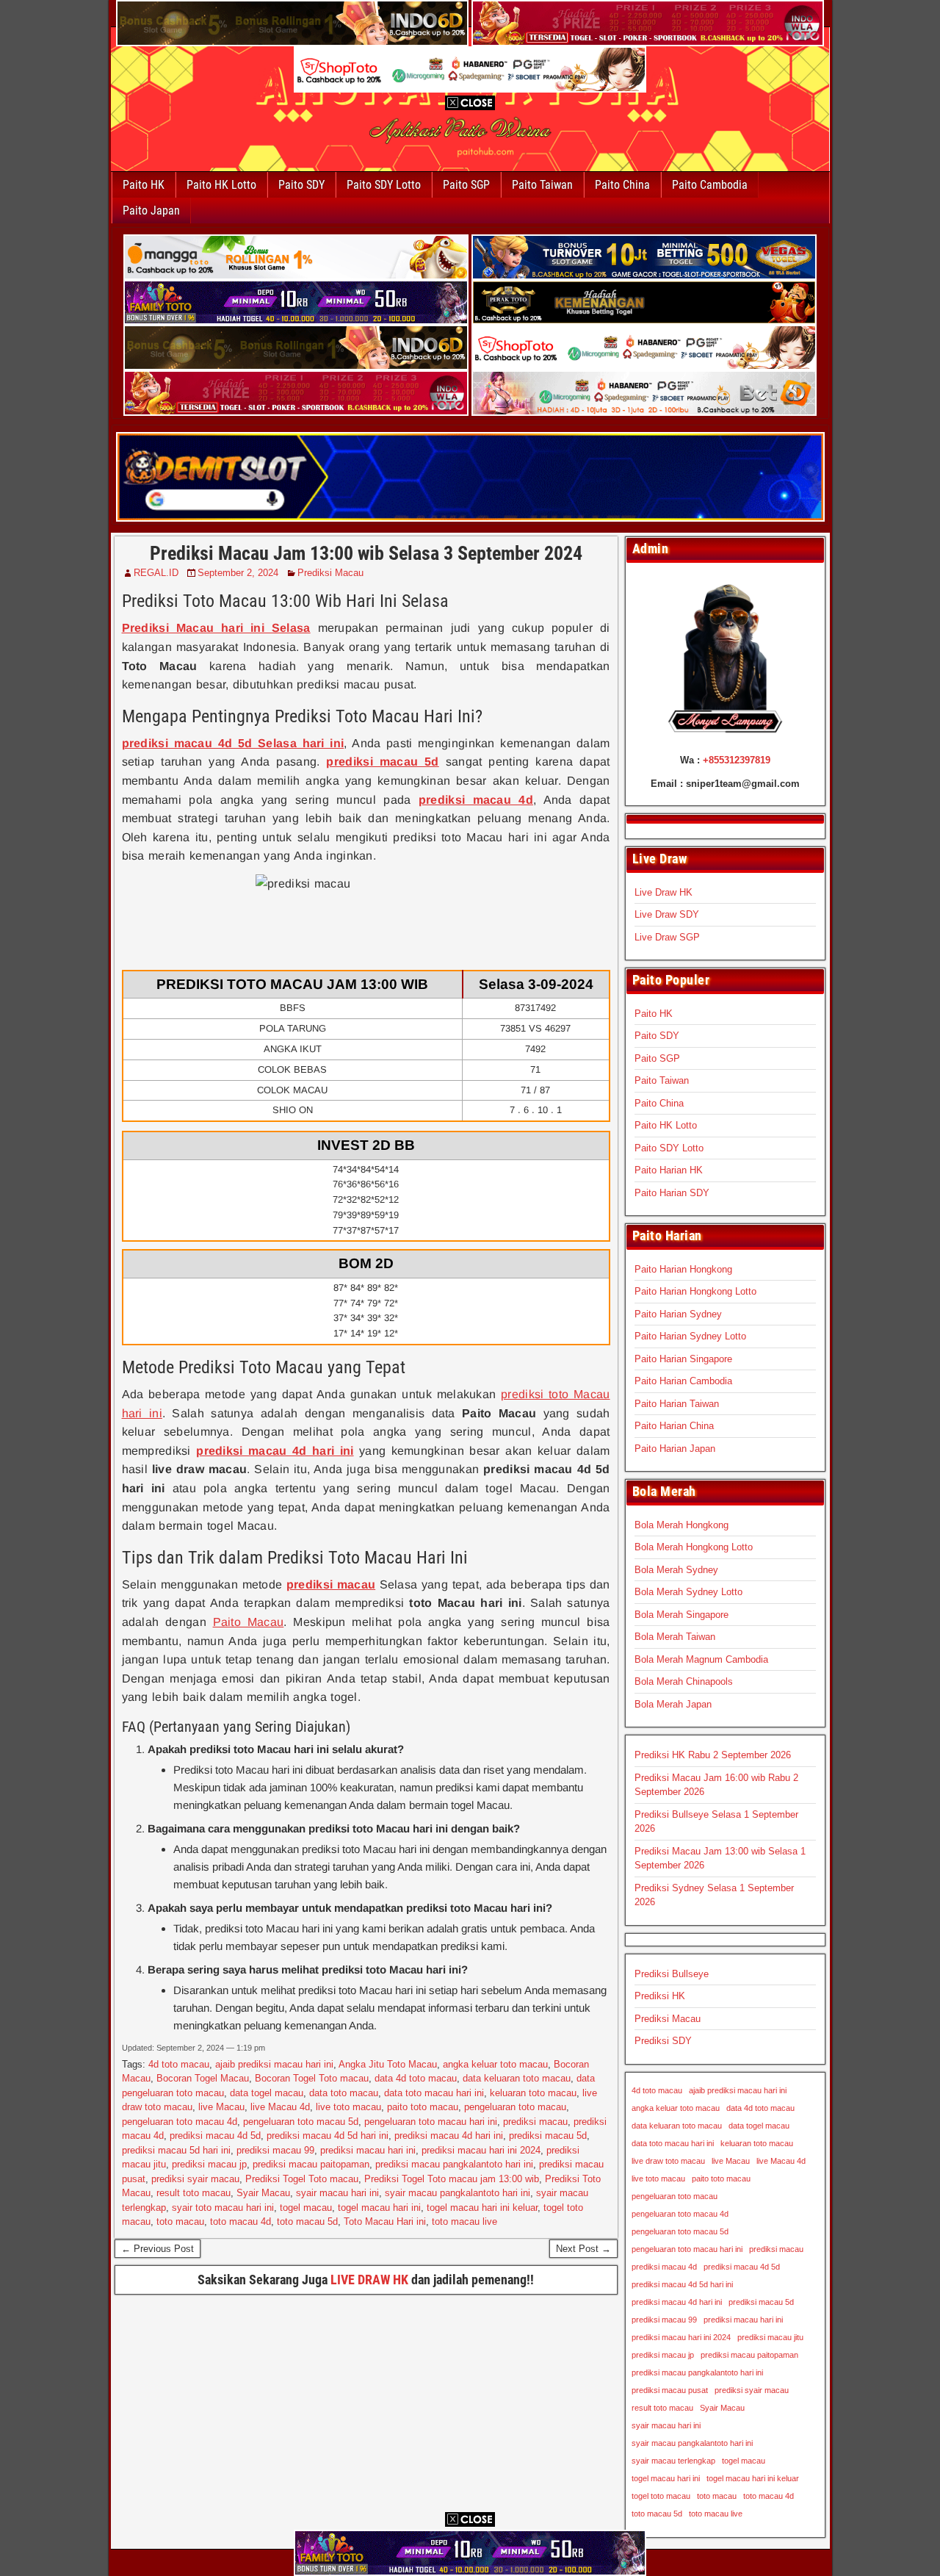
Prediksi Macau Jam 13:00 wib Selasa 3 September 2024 (366, 553)
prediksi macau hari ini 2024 (481, 2150)
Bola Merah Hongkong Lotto (694, 1547)
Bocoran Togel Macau (203, 2078)
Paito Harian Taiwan (677, 1404)
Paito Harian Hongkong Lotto (695, 1291)
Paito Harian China (674, 1426)
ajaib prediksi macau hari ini (274, 2064)
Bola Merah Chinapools (684, 1681)
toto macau (180, 2221)
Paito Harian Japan (675, 1449)
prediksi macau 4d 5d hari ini (328, 2136)
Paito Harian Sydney (678, 1314)
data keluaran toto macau (517, 2078)
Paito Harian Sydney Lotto (690, 1336)
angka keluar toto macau (495, 2064)
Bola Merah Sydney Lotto (688, 1592)
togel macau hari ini (379, 2208)
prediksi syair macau (195, 2179)
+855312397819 (737, 760)
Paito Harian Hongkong (683, 1269)
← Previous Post (158, 2249)
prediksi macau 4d (664, 2267)
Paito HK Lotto (221, 185)
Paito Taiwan (542, 185)
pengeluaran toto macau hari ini (431, 2122)
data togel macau (267, 2093)
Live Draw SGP (667, 937)
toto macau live (464, 2221)
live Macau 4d (280, 2107)
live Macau (221, 2107)
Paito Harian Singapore (683, 1359)
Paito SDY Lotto (384, 185)
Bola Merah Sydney (676, 1570)
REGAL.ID (156, 573)
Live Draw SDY (667, 914)
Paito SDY (301, 185)
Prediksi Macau (330, 573)
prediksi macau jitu (770, 2337)
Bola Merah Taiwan (675, 1637)
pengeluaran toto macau (515, 2107)
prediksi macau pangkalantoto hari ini (454, 2164)
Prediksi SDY (663, 2041)
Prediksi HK (660, 1996)
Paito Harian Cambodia (683, 1381)
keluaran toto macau (533, 2093)
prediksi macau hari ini (368, 2150)
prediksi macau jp (209, 2164)
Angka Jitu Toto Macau (388, 2064)
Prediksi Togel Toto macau (302, 2179)
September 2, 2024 (238, 573)
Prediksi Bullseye (672, 1974)
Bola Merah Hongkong (681, 1525)
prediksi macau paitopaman (311, 2164)
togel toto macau (661, 2496)
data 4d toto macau (416, 2078)
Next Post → (583, 2249)
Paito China (622, 185)
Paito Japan (151, 211)
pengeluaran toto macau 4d (180, 2122)
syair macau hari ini (337, 2193)
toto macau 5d (307, 2221)
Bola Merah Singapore (681, 1615)
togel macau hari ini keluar (482, 2208)
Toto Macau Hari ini (385, 2221)
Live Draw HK (664, 892)
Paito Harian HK (669, 1170)
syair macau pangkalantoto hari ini (458, 2193)
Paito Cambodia (710, 185)
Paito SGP (466, 185)
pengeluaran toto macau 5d (301, 2122)
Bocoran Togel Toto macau (312, 2078)
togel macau (306, 2208)
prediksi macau (535, 2122)
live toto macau (348, 2107)
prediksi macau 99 (275, 2150)
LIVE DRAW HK (369, 2280)
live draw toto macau (668, 2161)
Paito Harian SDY (672, 1193)
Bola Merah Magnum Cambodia (701, 1659)
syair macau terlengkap (673, 2461)
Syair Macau (263, 2193)
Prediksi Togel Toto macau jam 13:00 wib (452, 2179)
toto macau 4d (241, 2221)
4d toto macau (179, 2064)
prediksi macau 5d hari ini (176, 2150)
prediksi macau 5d (548, 2136)
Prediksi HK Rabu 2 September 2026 (713, 1755)
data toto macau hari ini (434, 2093)
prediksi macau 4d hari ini (449, 2136)
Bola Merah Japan (673, 1704)
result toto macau (194, 2193)
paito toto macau (423, 2107)
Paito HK (144, 185)
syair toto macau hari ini (223, 2208)
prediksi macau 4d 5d (215, 2136)
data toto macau (344, 2093)
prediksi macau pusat (670, 2390)
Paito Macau (249, 1622)
